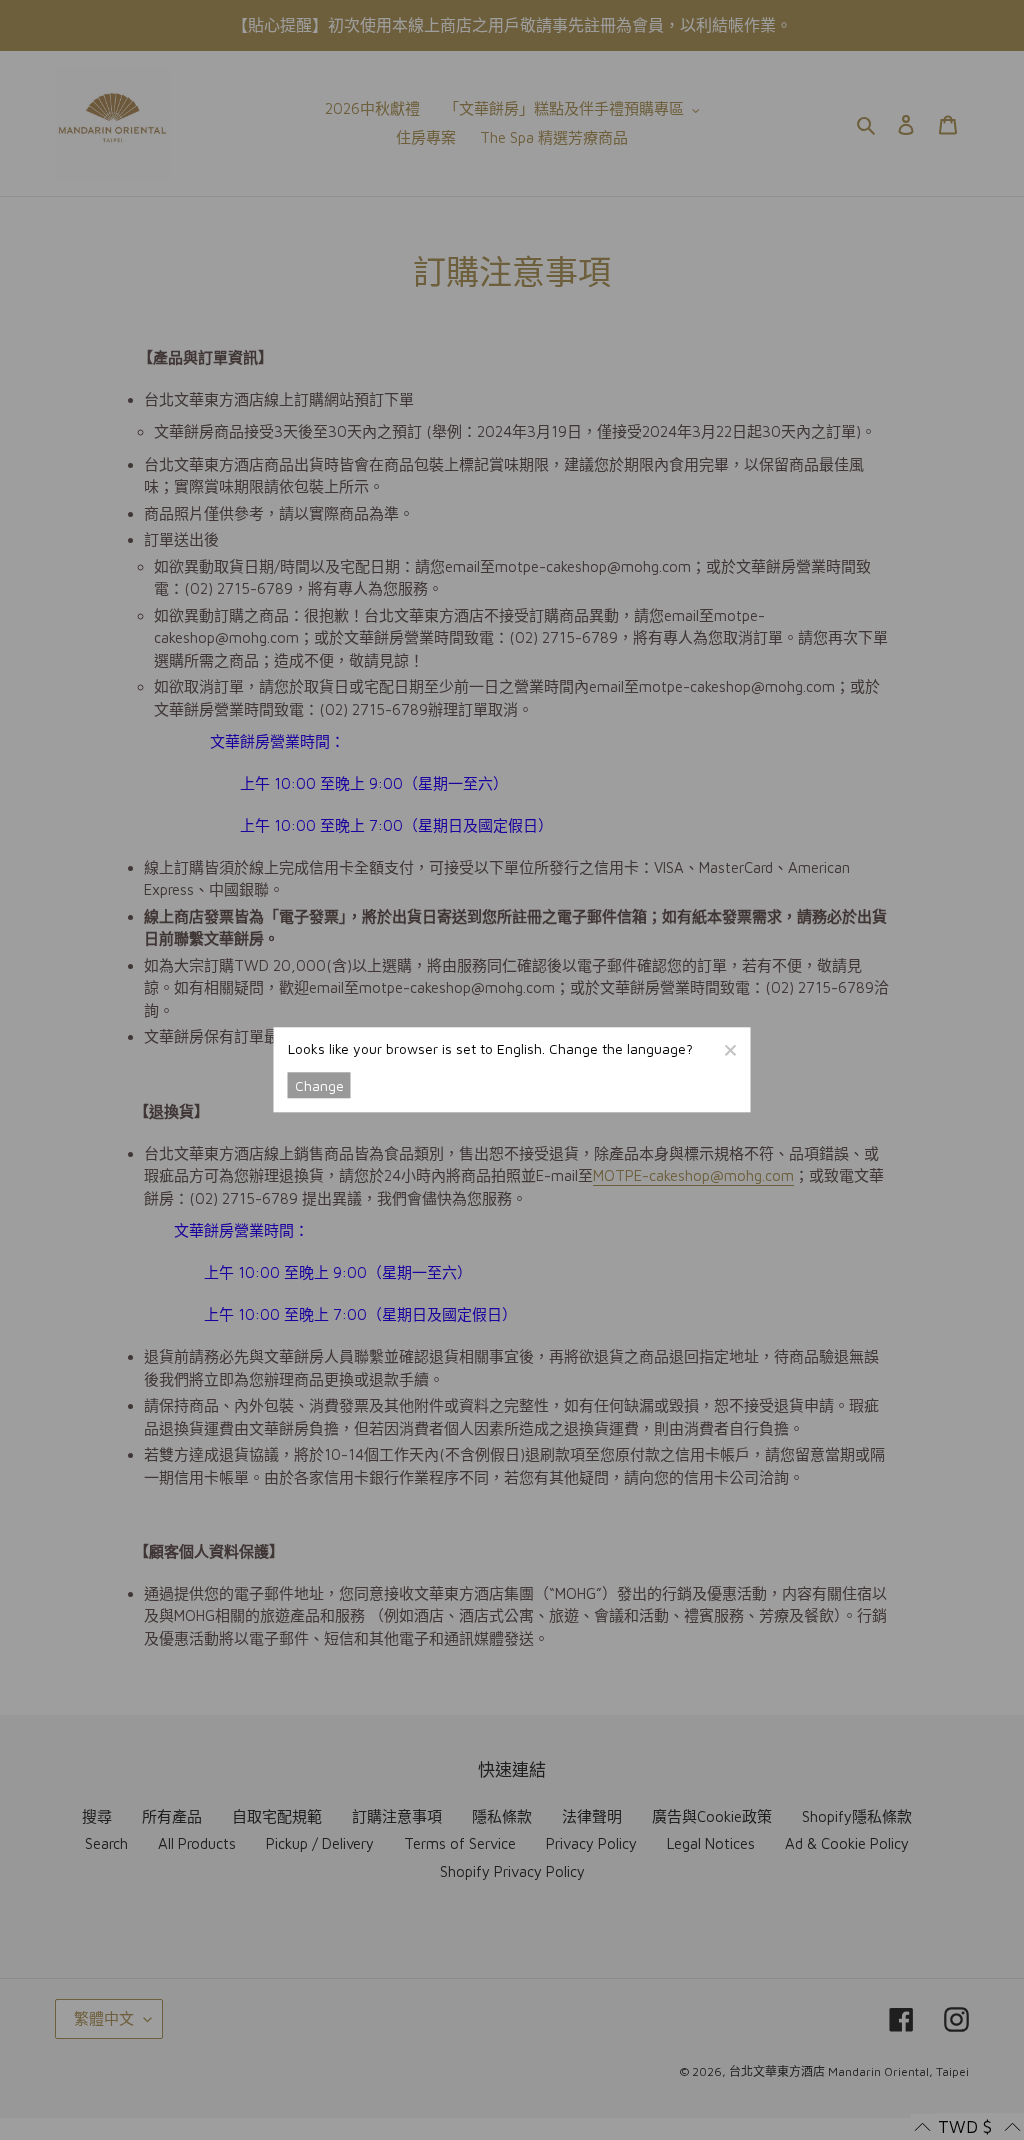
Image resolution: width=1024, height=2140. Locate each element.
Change (319, 1085)
